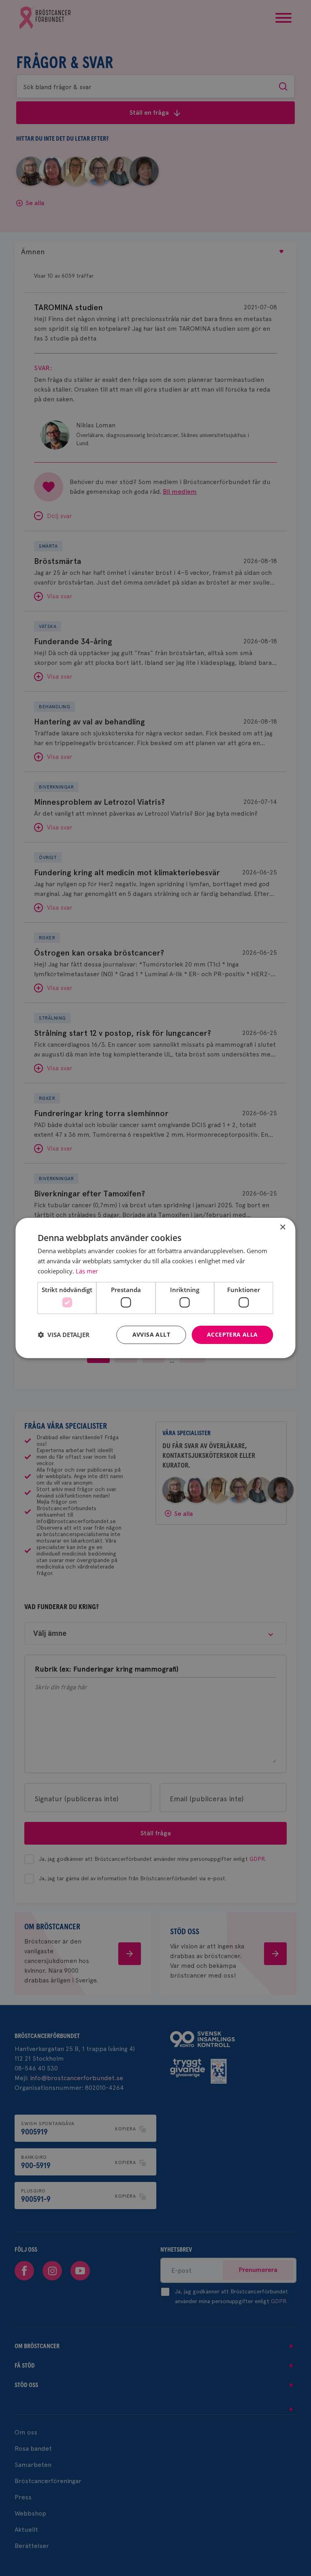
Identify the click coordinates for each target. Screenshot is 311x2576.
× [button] (282, 1227)
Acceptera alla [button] (232, 1334)
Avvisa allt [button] (151, 1334)
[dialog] (155, 1288)
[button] (64, 1335)
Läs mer (87, 1271)
